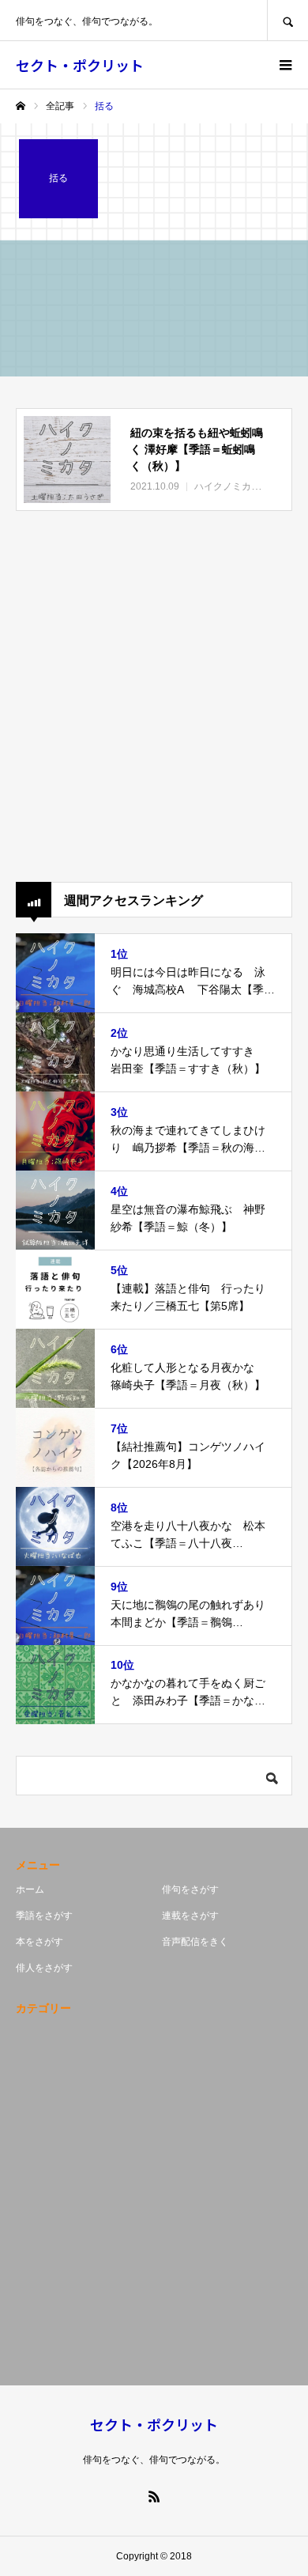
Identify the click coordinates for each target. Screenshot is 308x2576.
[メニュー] (284, 65)
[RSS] (154, 2496)
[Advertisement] (154, 696)
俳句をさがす (190, 1889)
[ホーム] (21, 106)
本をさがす (39, 1942)
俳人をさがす (44, 1968)
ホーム (30, 1889)
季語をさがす (44, 1916)
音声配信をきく (195, 1942)
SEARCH (287, 20)
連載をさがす (190, 1916)
